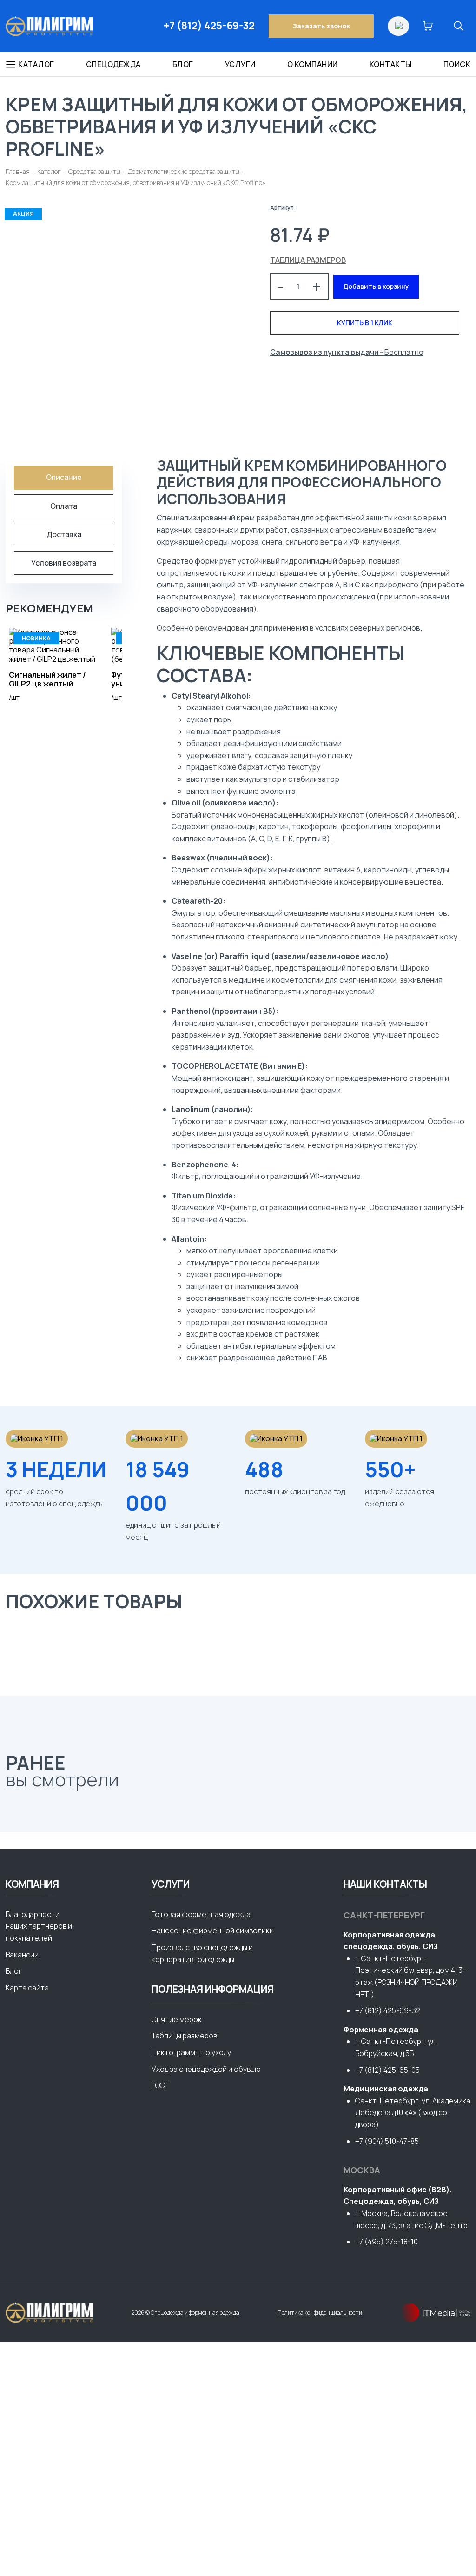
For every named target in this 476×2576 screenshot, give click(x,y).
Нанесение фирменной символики (213, 1930)
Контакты (391, 64)
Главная (18, 171)
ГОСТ (160, 2085)
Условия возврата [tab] (64, 563)
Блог (183, 64)
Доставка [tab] (64, 534)
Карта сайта (27, 1988)
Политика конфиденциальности (320, 2313)
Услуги (240, 64)
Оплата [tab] (64, 506)
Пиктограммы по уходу (191, 2052)
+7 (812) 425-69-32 (209, 26)
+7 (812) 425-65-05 (387, 2070)
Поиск (457, 64)
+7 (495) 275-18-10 (387, 2242)
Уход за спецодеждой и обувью (206, 2069)
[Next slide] (40, 1806)
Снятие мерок (177, 2019)
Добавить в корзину (376, 286)
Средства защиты (94, 171)
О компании (313, 64)
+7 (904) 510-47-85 (387, 2141)
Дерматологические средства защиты (184, 171)
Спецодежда (113, 64)
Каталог (36, 64)
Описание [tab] (64, 477)
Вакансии (22, 1955)
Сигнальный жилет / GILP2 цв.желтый (47, 679)
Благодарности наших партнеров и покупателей (39, 1926)
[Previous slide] (15, 1806)
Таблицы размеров (184, 2036)
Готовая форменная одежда (201, 1914)
